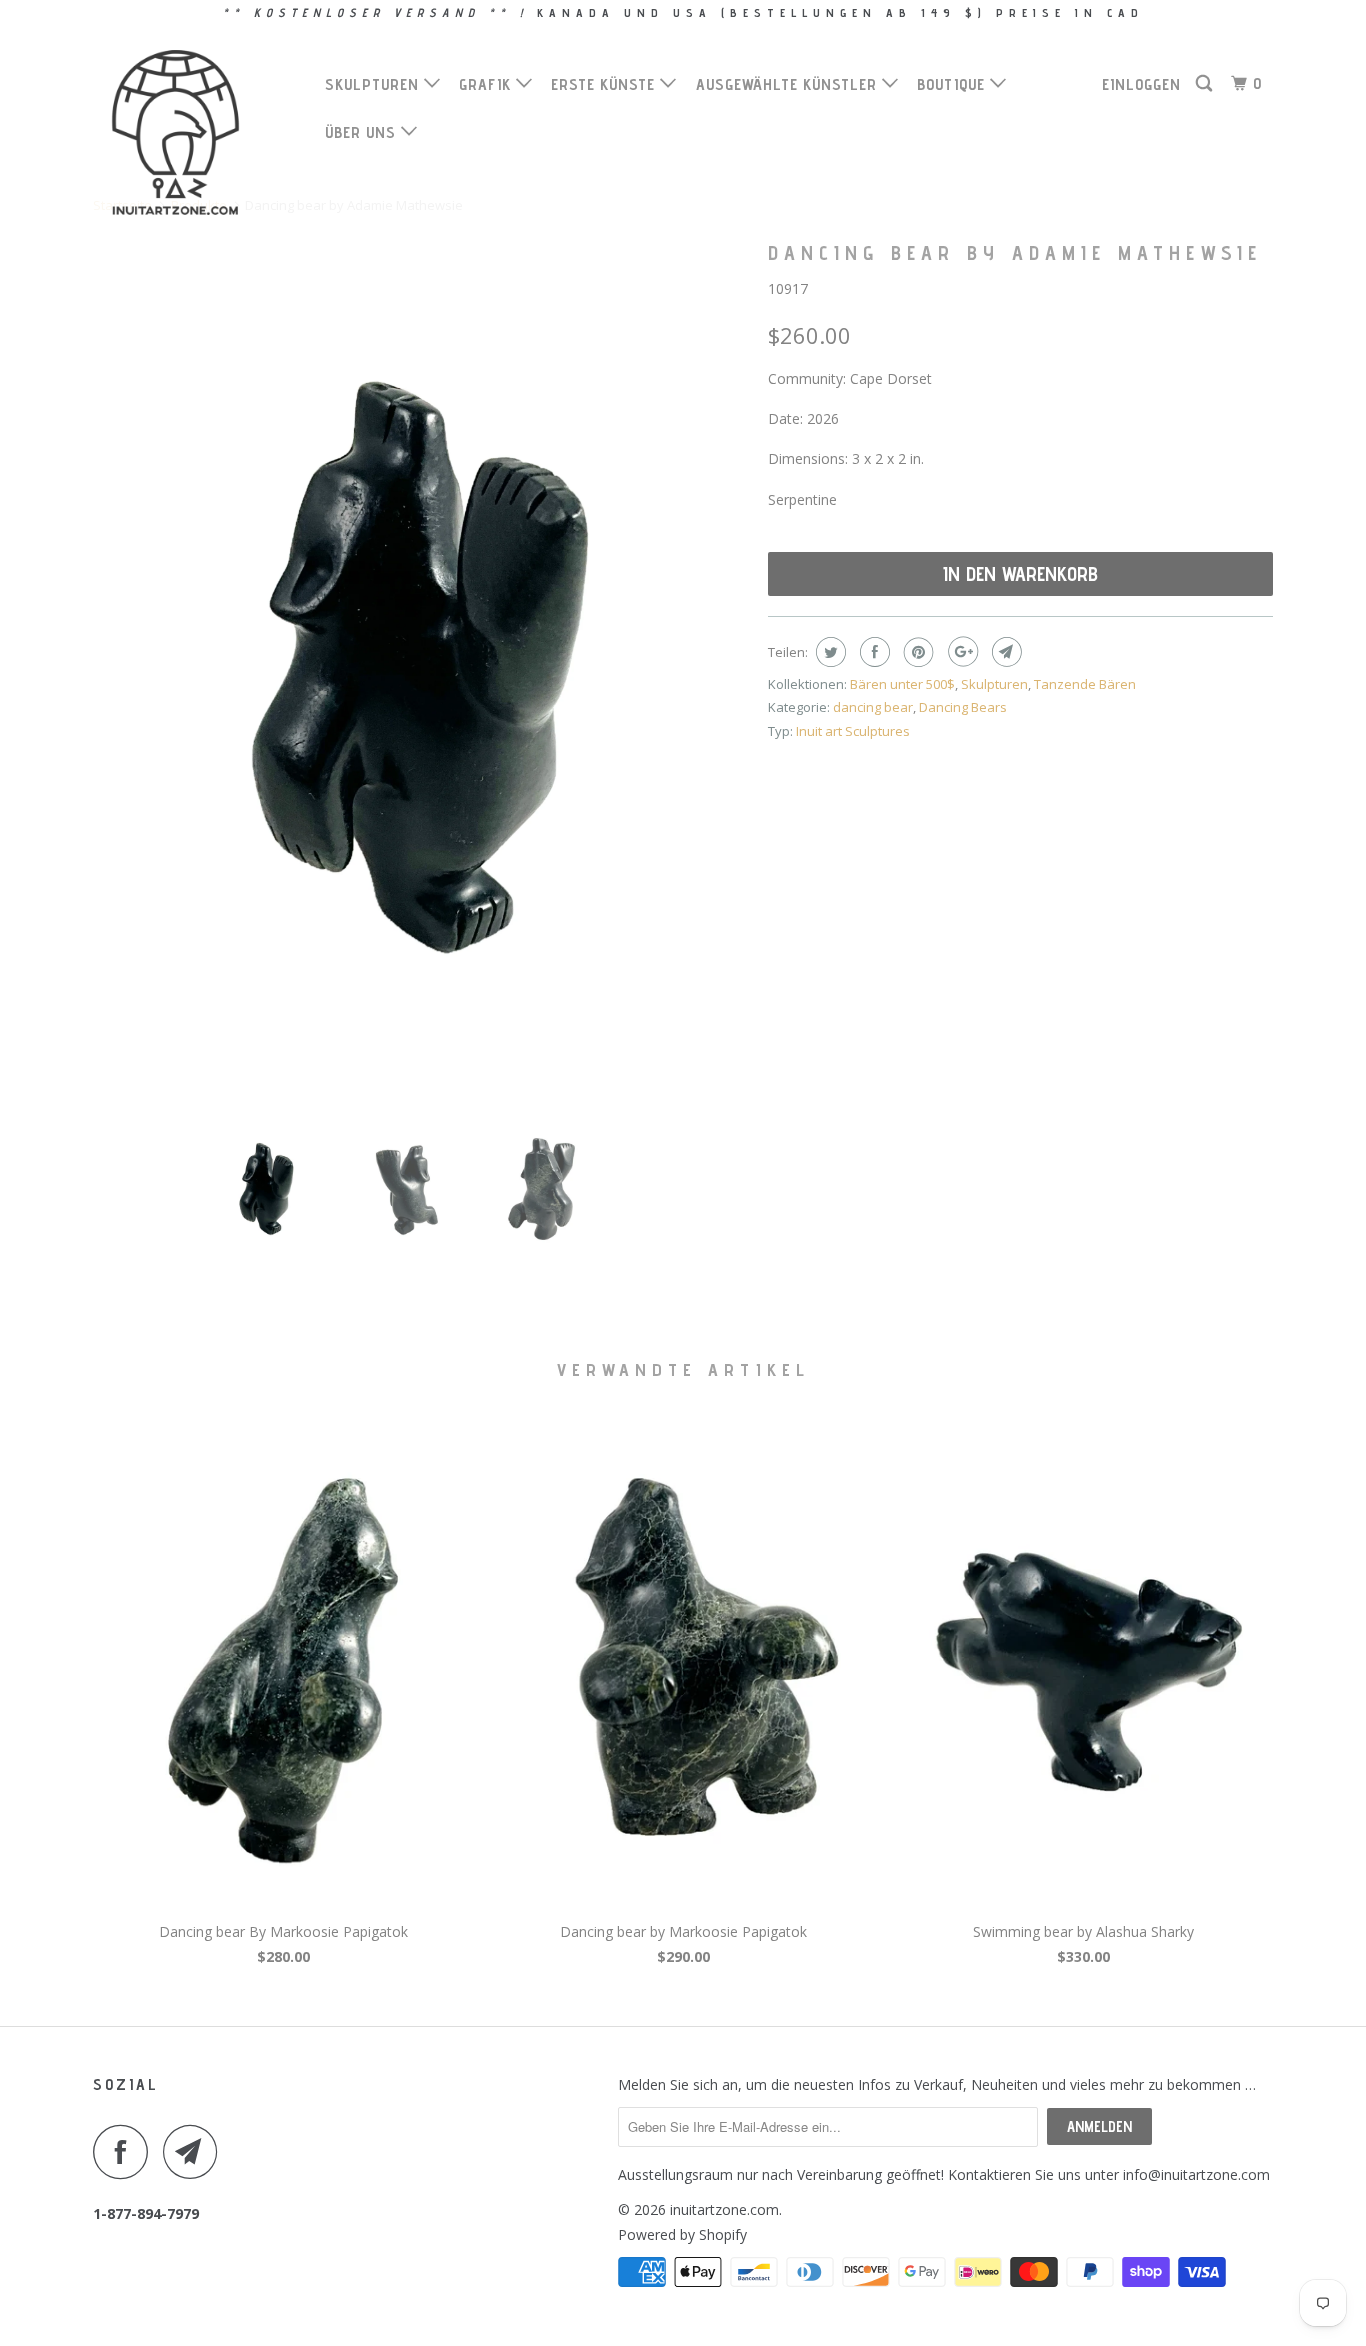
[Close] (959, 846)
